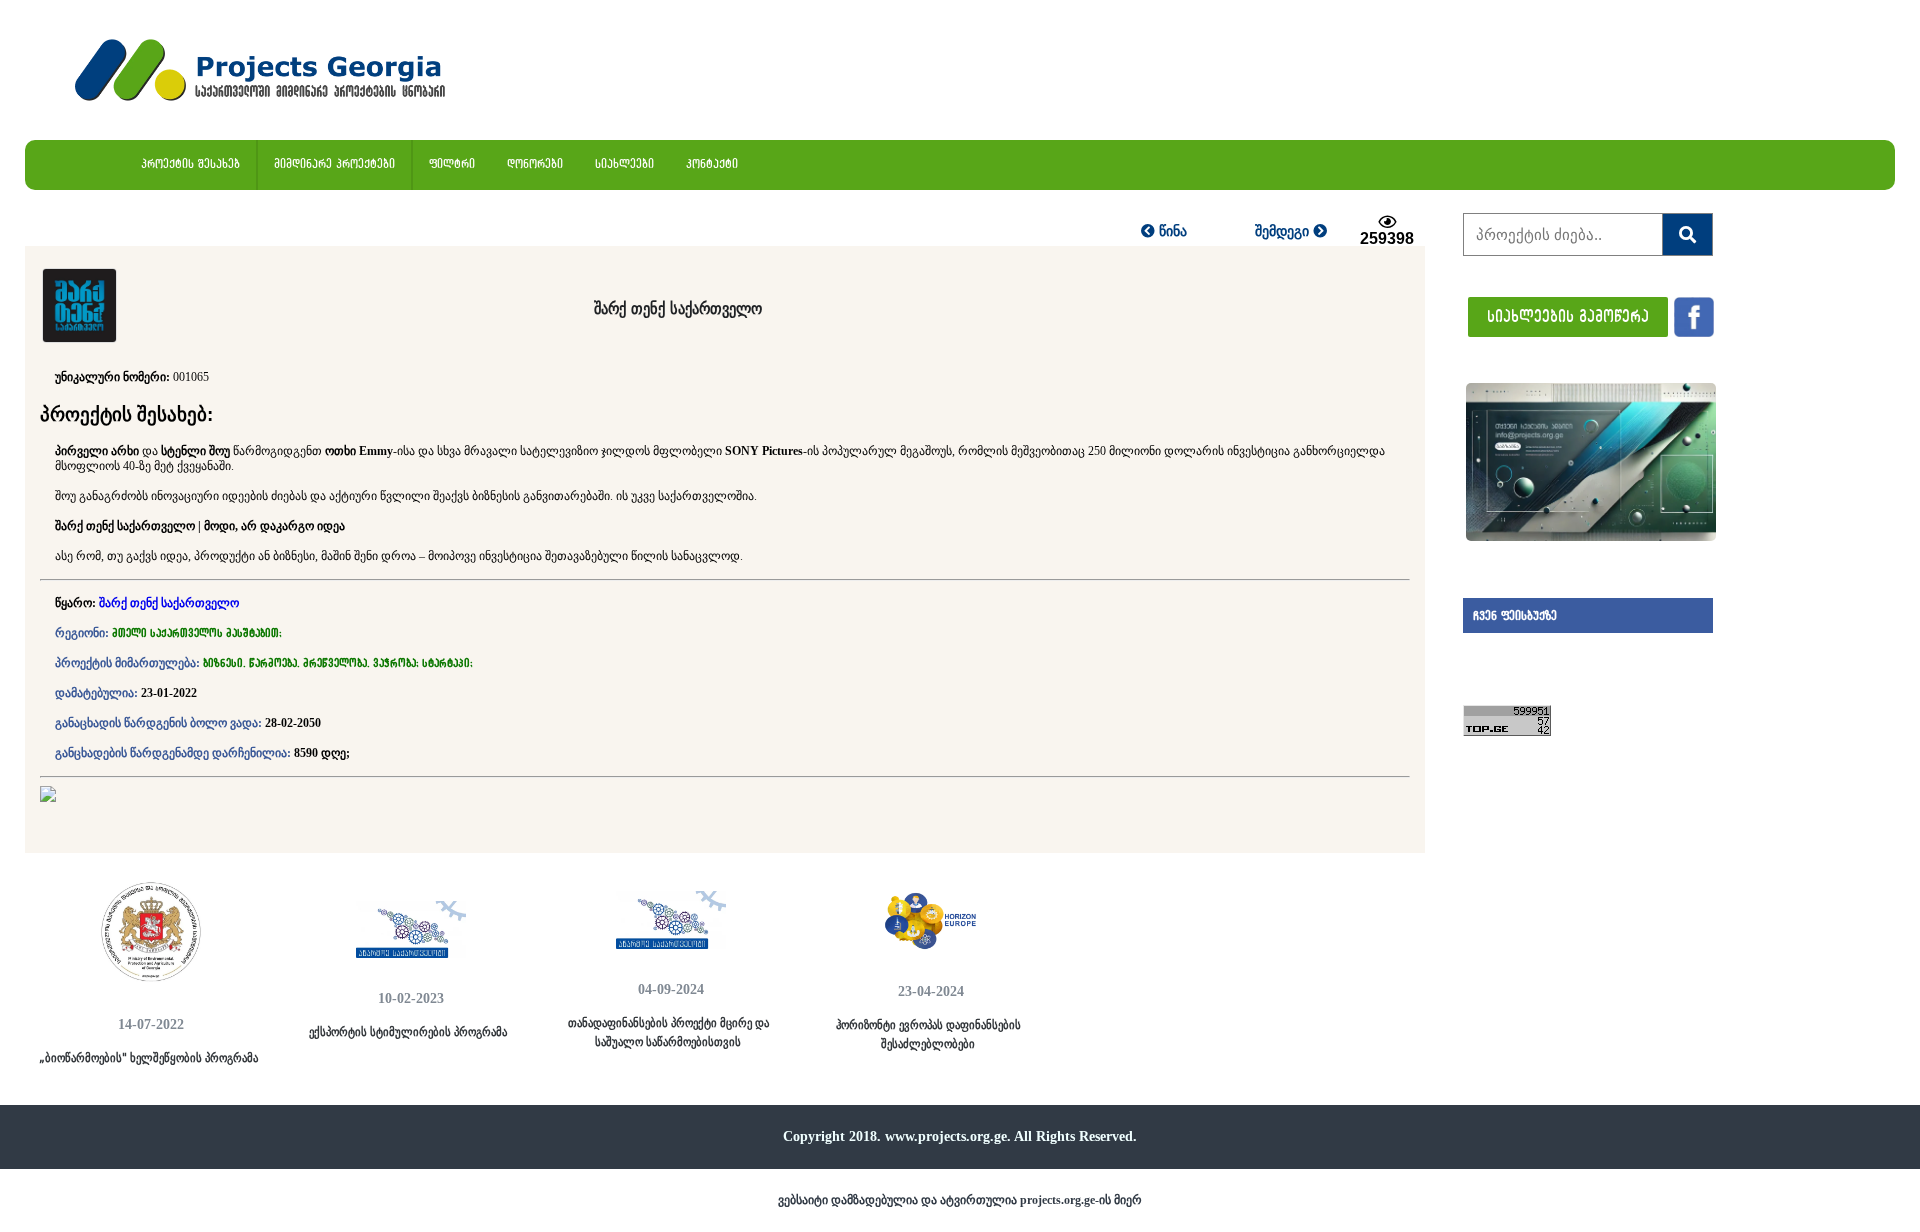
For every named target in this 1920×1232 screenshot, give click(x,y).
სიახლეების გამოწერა (1568, 315)
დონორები (535, 163)
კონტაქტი (712, 163)
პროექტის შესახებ (190, 163)
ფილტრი (452, 163)
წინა (1171, 231)
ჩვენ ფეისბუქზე (1515, 615)
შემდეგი (1284, 231)
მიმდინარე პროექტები (334, 163)
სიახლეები (624, 163)
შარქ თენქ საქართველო (169, 603)
